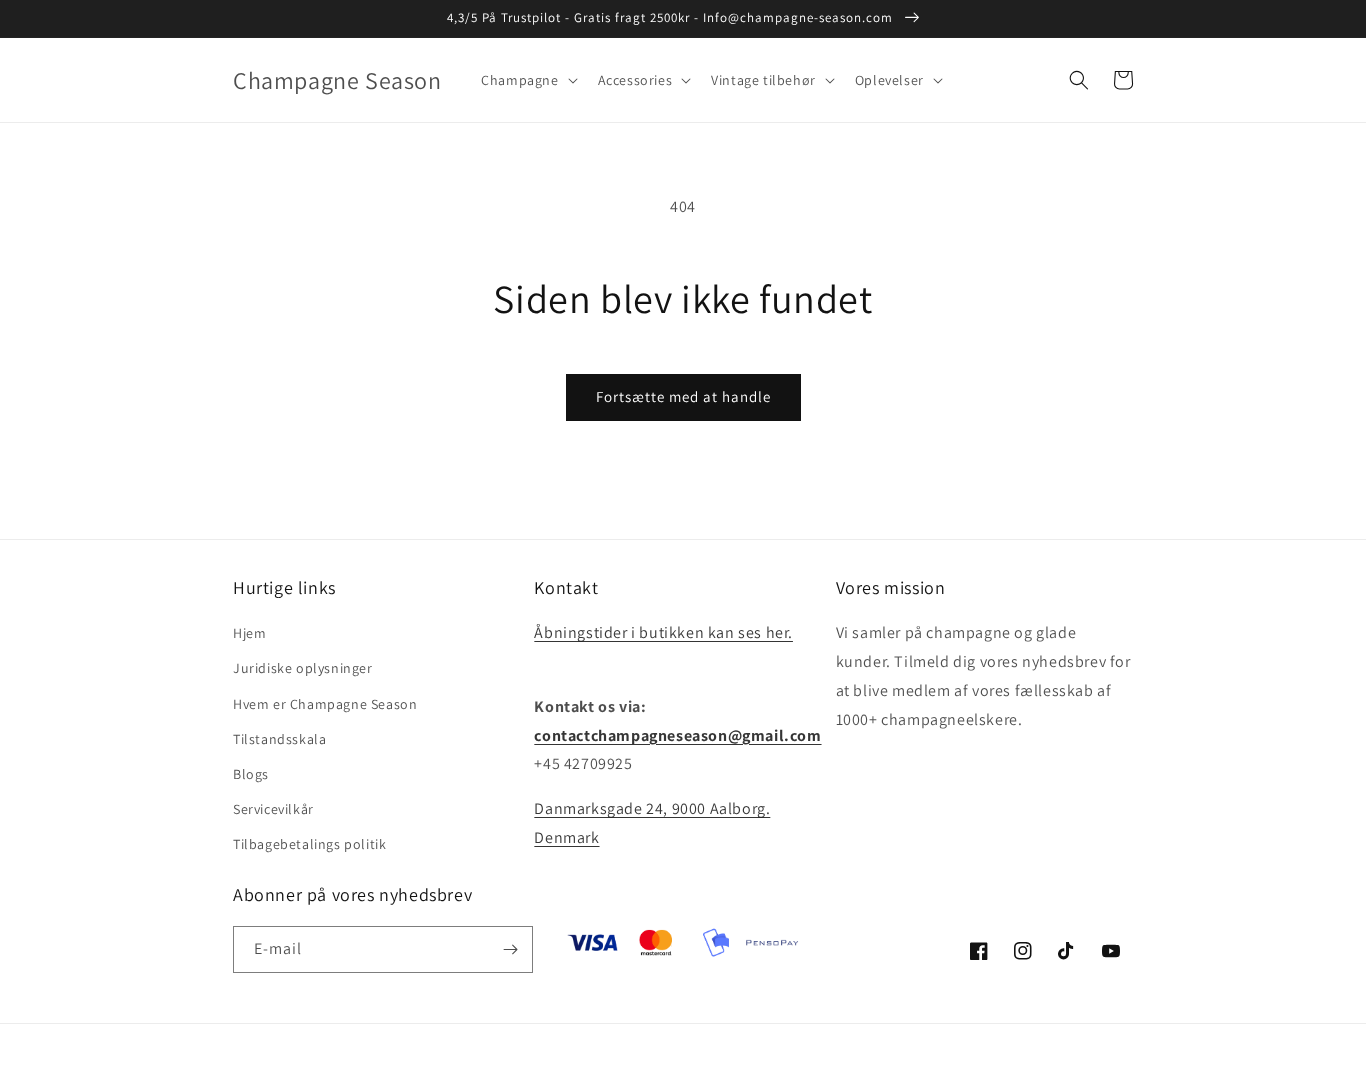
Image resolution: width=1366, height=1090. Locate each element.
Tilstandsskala (279, 739)
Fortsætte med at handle (683, 396)
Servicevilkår (273, 809)
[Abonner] (510, 949)
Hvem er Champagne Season (325, 704)
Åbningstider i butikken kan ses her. (663, 632)
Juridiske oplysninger (303, 668)
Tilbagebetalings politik (309, 844)
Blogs (251, 774)
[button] (527, 80)
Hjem (249, 633)
